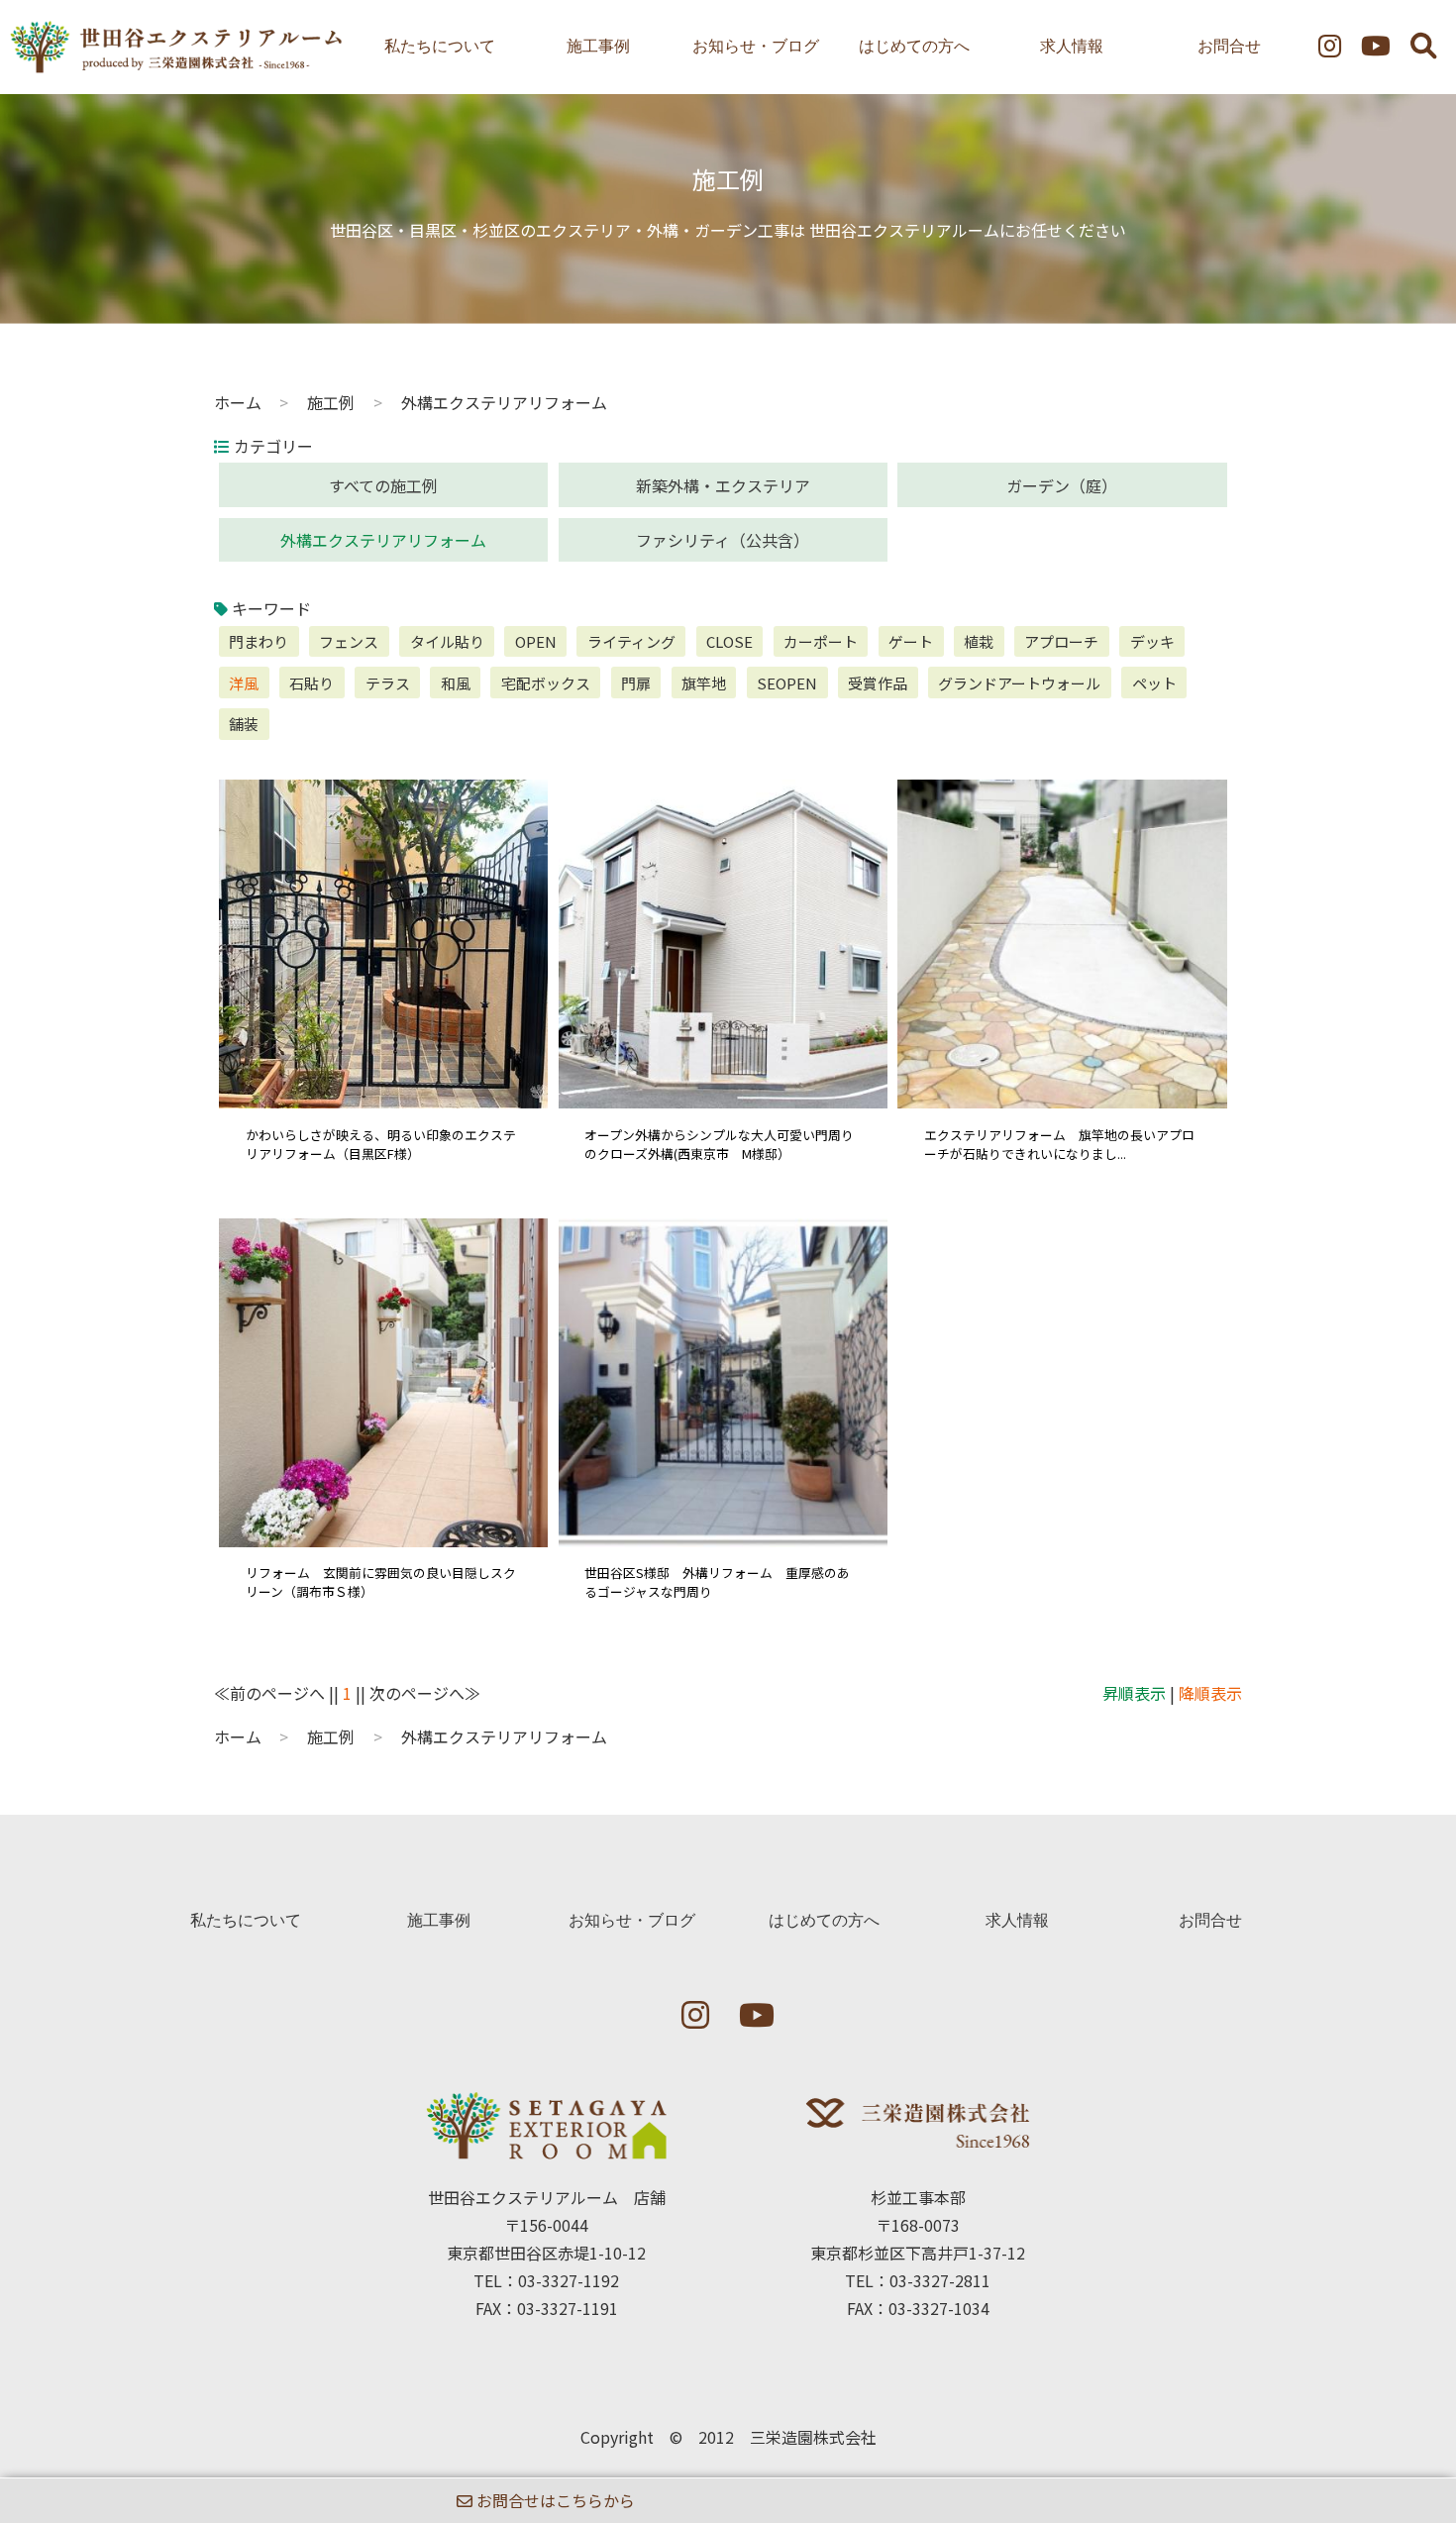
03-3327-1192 (569, 2280)
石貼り (312, 683)
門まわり (259, 641)
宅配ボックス (546, 683)
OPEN (536, 641)
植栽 (979, 641)
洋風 (244, 683)
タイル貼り (447, 641)
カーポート (821, 641)
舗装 (244, 724)
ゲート (911, 641)
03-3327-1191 (568, 2308)
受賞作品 (878, 683)
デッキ (1152, 641)
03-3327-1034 (939, 2308)
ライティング (631, 641)
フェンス (349, 641)
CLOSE (729, 641)
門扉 (636, 683)
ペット (1154, 683)
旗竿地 (704, 683)
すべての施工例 (383, 485)
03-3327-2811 (940, 2280)
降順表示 (1210, 1693)
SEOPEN (787, 683)
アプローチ (1061, 641)
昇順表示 (1134, 1693)
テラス (388, 683)
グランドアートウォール (1019, 683)
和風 (456, 683)
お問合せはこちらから (554, 2500)
